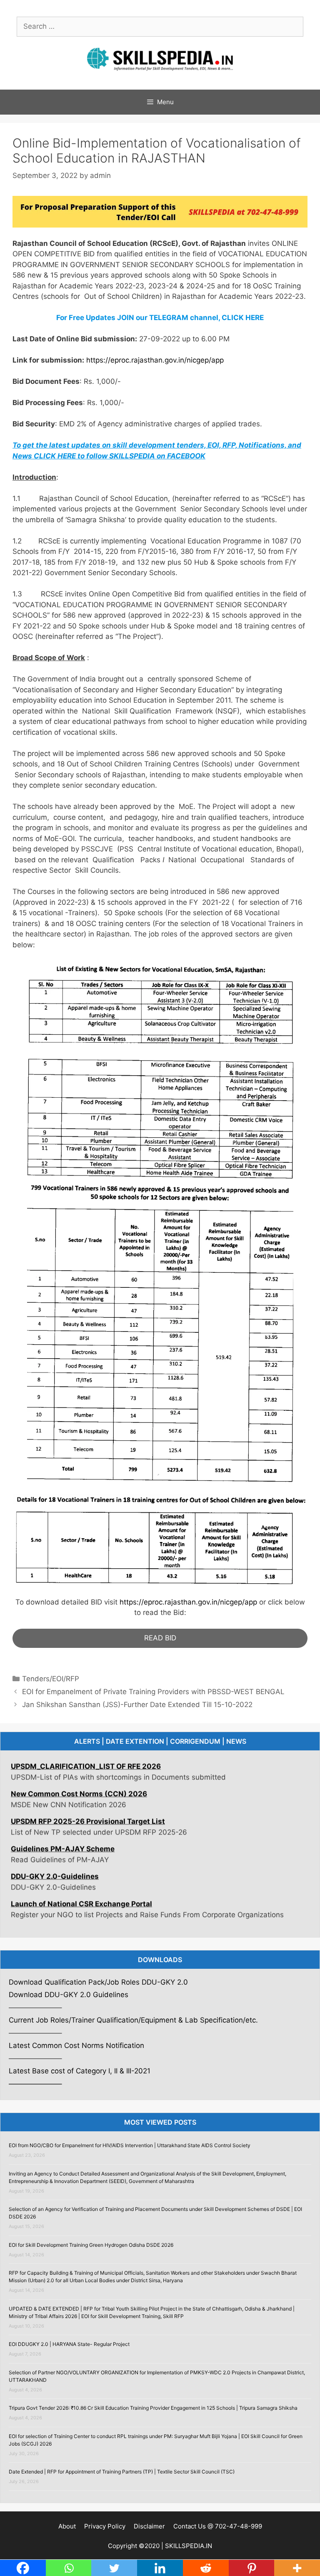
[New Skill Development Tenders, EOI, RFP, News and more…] (160, 58)
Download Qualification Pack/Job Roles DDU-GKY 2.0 (98, 1982)
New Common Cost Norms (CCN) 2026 (79, 1760)
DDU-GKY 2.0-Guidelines (55, 1843)
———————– (35, 2084)
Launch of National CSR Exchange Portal (81, 1870)
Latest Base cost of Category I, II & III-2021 (80, 2071)
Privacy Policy (105, 2526)
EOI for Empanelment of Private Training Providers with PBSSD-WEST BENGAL (153, 1692)
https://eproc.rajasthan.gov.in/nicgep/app (155, 360)
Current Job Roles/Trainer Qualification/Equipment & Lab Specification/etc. (133, 2020)
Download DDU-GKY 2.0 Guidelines (69, 1995)
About (67, 2526)
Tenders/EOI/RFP (51, 1679)
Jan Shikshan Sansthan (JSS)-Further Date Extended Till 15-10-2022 (137, 1705)
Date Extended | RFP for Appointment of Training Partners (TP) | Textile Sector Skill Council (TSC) (122, 2472)
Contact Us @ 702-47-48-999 (218, 2526)
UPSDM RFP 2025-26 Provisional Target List (88, 1787)
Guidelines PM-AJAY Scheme (63, 1815)
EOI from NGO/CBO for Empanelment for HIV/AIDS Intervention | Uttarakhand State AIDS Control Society (130, 2145)
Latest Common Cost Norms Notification (77, 2045)
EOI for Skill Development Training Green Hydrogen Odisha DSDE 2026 (91, 2245)
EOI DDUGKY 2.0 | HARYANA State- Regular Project (69, 2344)
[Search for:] (160, 26)
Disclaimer (149, 2526)
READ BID (160, 1638)
